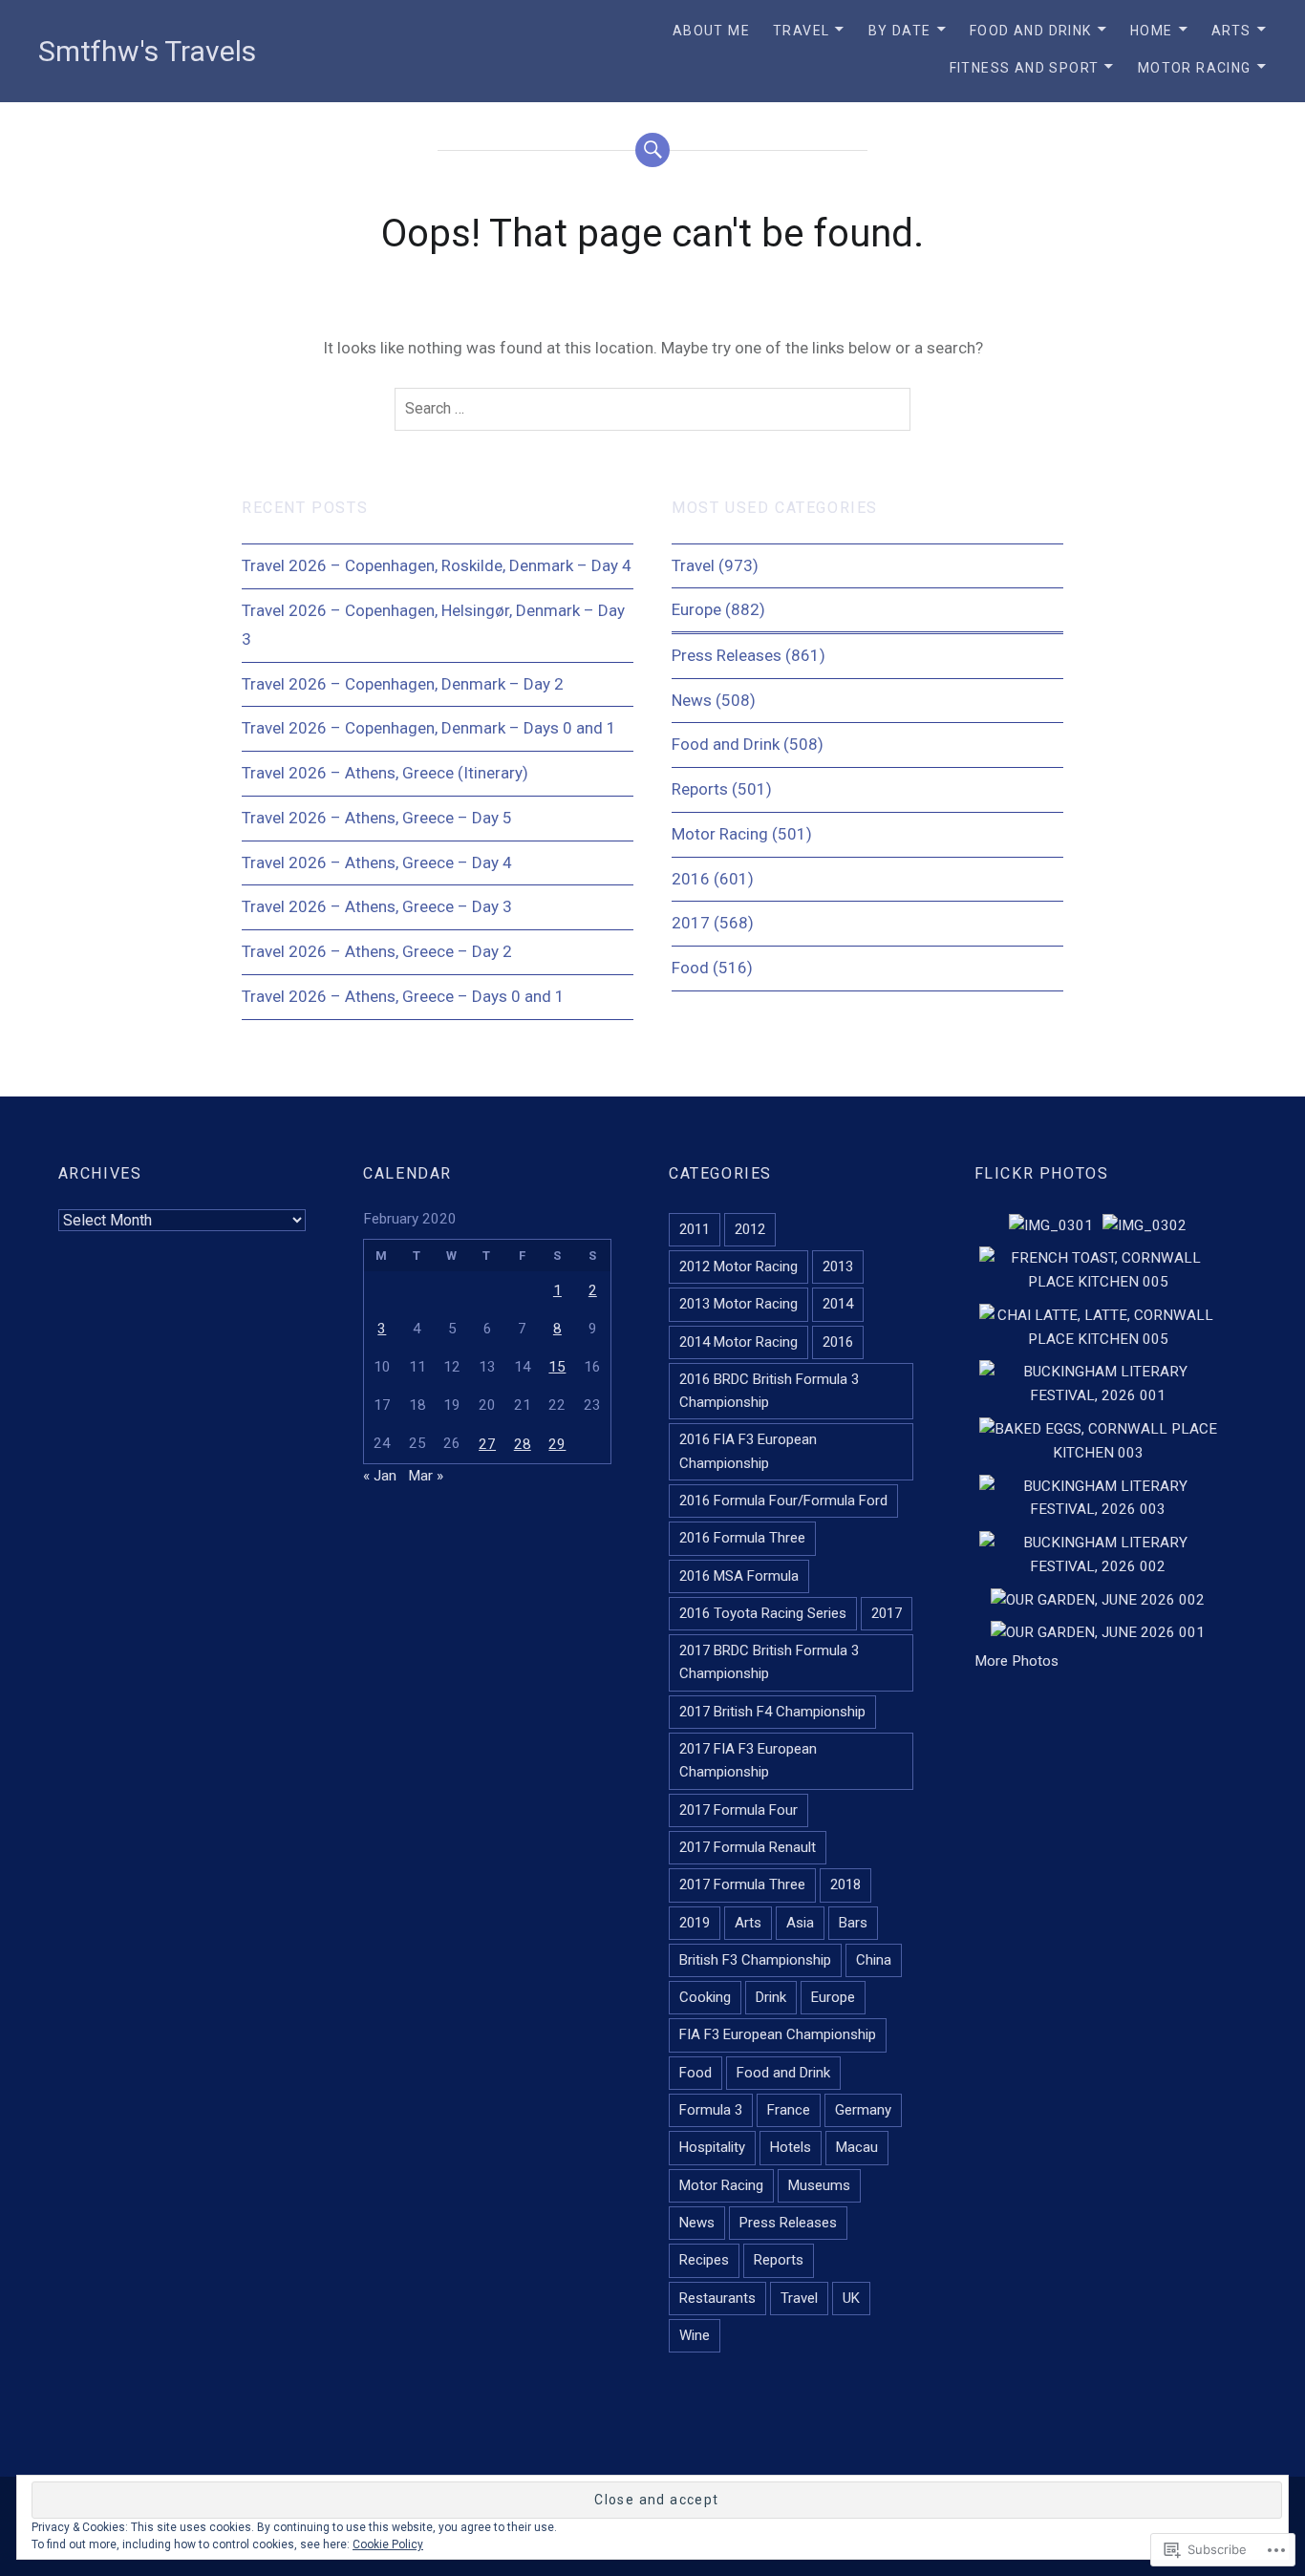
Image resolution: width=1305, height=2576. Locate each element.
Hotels (791, 2147)
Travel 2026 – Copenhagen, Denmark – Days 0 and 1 (429, 728)
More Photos (1016, 1661)
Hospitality (712, 2147)
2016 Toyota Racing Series (763, 1613)
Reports (700, 789)
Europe (696, 609)
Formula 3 (711, 2110)
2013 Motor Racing (738, 1304)
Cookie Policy (388, 2544)
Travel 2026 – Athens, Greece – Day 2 (377, 951)
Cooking (705, 1997)
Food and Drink (1031, 31)
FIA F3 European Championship (778, 2034)
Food (690, 968)
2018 (845, 1884)
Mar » (426, 1476)
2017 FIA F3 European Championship (748, 1760)
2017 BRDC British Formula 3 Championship (769, 1662)
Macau (857, 2147)
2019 (695, 1923)
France (789, 2110)
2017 (691, 923)
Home (1152, 31)
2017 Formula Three (742, 1884)
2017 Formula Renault (748, 1847)
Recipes (704, 2260)
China (874, 1960)
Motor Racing (1195, 68)
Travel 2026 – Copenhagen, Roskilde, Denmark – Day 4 (437, 565)
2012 (750, 1229)
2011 (695, 1229)
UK (851, 2298)
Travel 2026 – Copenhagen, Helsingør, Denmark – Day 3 (433, 625)
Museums (819, 2185)
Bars (853, 1923)
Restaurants (717, 2298)
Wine (695, 2335)
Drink (771, 1997)
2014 (838, 1304)
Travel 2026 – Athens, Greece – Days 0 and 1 (403, 996)
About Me (711, 31)
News (692, 700)
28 (523, 1444)
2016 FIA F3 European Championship (748, 1451)
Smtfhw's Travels (147, 51)
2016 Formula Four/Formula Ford (783, 1501)
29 (557, 1444)
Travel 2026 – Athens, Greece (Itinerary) (385, 773)
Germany (863, 2110)
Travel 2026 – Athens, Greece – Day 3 (377, 906)
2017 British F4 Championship (772, 1712)
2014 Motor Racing (738, 1342)
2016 (691, 879)
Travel (801, 31)
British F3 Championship (755, 1960)
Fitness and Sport (1025, 68)
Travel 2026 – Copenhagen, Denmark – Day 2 (403, 684)
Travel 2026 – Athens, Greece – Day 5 (377, 818)
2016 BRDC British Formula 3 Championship (769, 1391)
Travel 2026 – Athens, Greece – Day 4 (377, 862)
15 (557, 1367)
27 (487, 1444)
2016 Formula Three (742, 1538)
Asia (800, 1923)
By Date (900, 31)
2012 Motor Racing (738, 1267)
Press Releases (727, 655)
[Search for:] (652, 410)
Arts (1231, 31)
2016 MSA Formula (739, 1576)
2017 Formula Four (738, 1810)
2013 (838, 1267)
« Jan (380, 1476)
